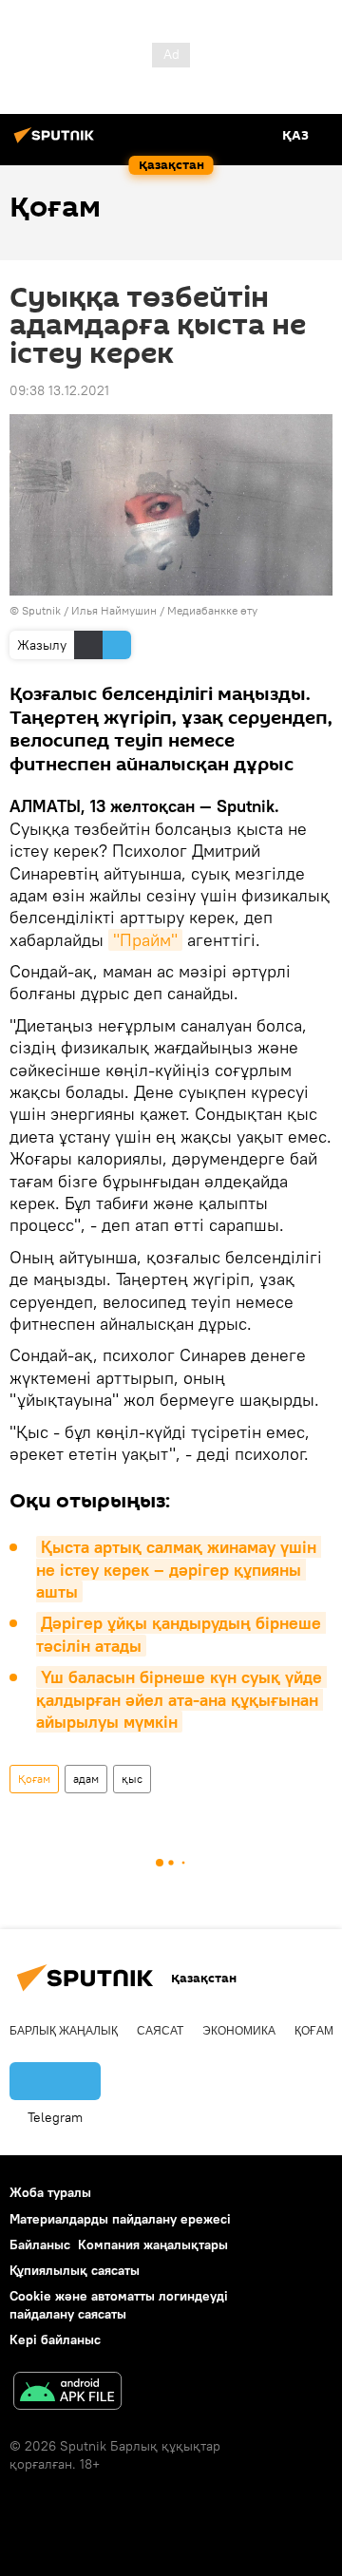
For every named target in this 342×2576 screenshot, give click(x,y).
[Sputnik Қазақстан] (57, 142)
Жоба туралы (50, 2192)
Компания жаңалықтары (153, 2245)
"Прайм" (145, 940)
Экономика (239, 2031)
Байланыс (40, 2245)
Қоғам (34, 1779)
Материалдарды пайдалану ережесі (120, 2219)
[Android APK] (67, 2393)
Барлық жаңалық (64, 2031)
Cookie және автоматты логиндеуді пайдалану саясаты (119, 2305)
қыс (132, 1779)
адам (86, 1779)
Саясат (160, 2031)
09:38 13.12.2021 (59, 390)
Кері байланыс (55, 2339)
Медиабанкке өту (212, 610)
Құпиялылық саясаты (75, 2270)
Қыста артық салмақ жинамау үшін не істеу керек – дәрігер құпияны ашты (179, 1569)
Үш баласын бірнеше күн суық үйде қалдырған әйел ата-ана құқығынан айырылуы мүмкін (181, 1699)
